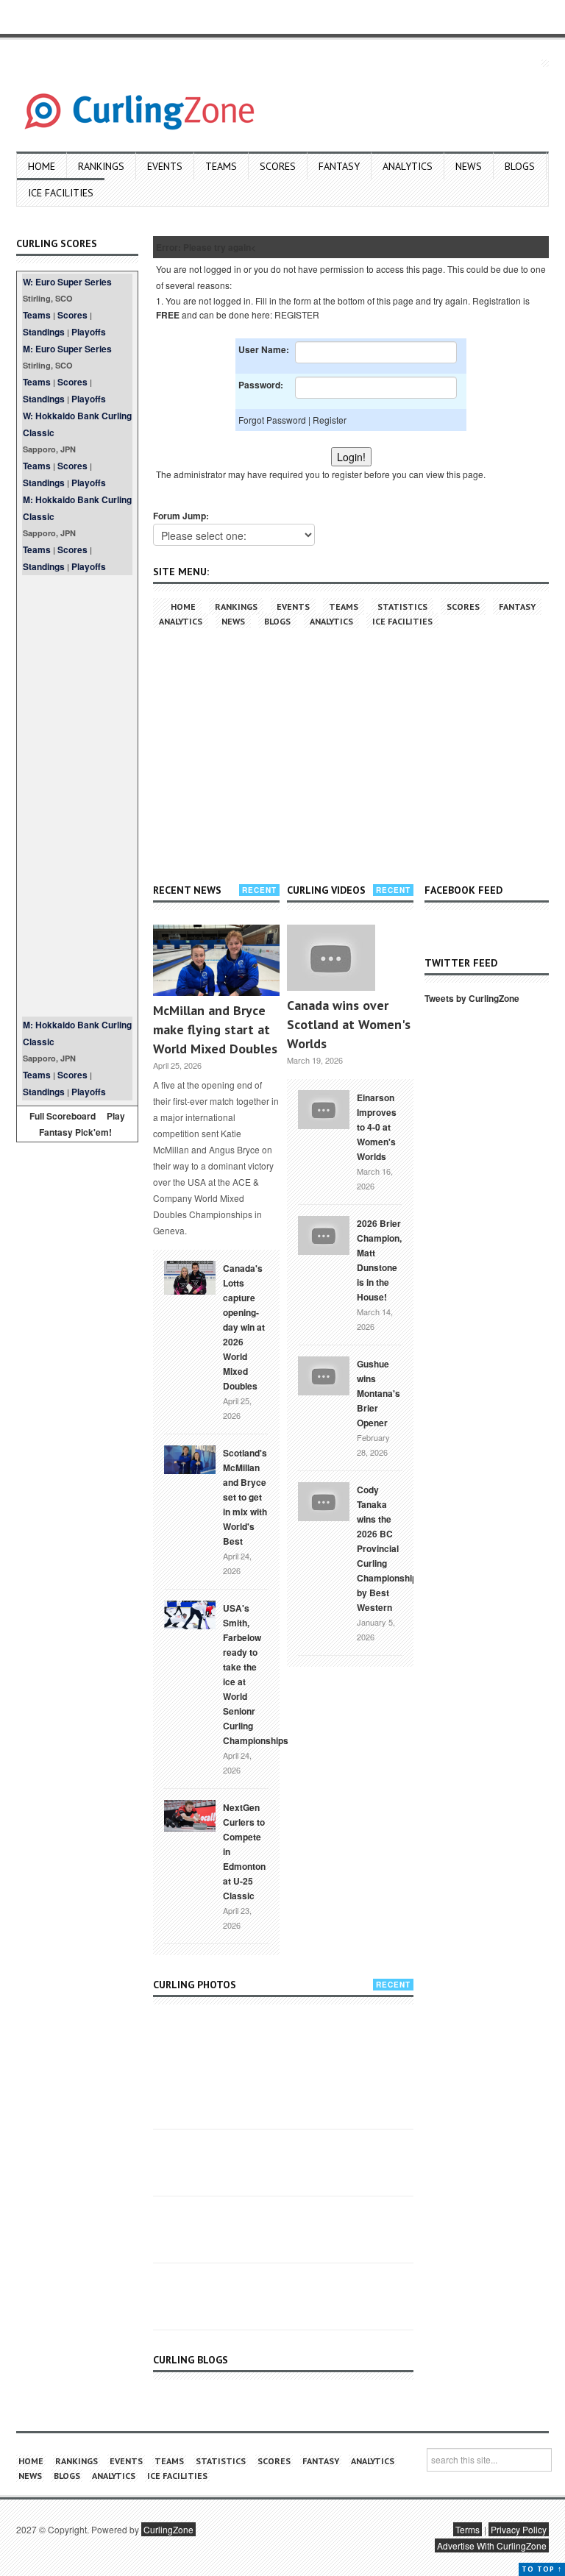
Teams (221, 166)
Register (330, 420)
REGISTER (297, 314)
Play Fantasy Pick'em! (82, 1124)
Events (165, 166)
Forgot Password (272, 420)
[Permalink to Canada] (190, 1276)
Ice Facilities (61, 193)
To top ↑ (542, 2569)
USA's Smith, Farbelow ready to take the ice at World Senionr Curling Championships (256, 1674)
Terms (468, 2529)
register (347, 474)
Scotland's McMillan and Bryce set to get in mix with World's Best (245, 1497)
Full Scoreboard (63, 1116)
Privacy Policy (519, 2529)
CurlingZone (168, 2529)
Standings (44, 332)
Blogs (520, 166)
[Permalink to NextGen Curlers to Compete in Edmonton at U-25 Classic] (190, 1815)
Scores (278, 166)
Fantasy (339, 166)
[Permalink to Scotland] (190, 1459)
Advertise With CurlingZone (492, 2545)
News (469, 166)
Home (42, 166)
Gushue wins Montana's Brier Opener (379, 1393)
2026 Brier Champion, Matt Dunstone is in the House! (379, 1260)
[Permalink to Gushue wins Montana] (324, 1374)
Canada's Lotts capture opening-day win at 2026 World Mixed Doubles (244, 1327)
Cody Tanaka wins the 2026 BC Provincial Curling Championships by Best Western (390, 1548)
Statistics (402, 606)
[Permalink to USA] (190, 1614)
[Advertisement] (77, 796)
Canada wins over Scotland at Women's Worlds (349, 1024)
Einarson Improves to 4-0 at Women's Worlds (377, 1127)
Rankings (101, 166)
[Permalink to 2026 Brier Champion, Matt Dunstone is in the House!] (324, 1234)
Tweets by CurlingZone (472, 998)
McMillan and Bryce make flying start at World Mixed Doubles (215, 1029)
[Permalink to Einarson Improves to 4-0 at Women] (324, 1108)
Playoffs (89, 332)
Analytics (408, 166)
